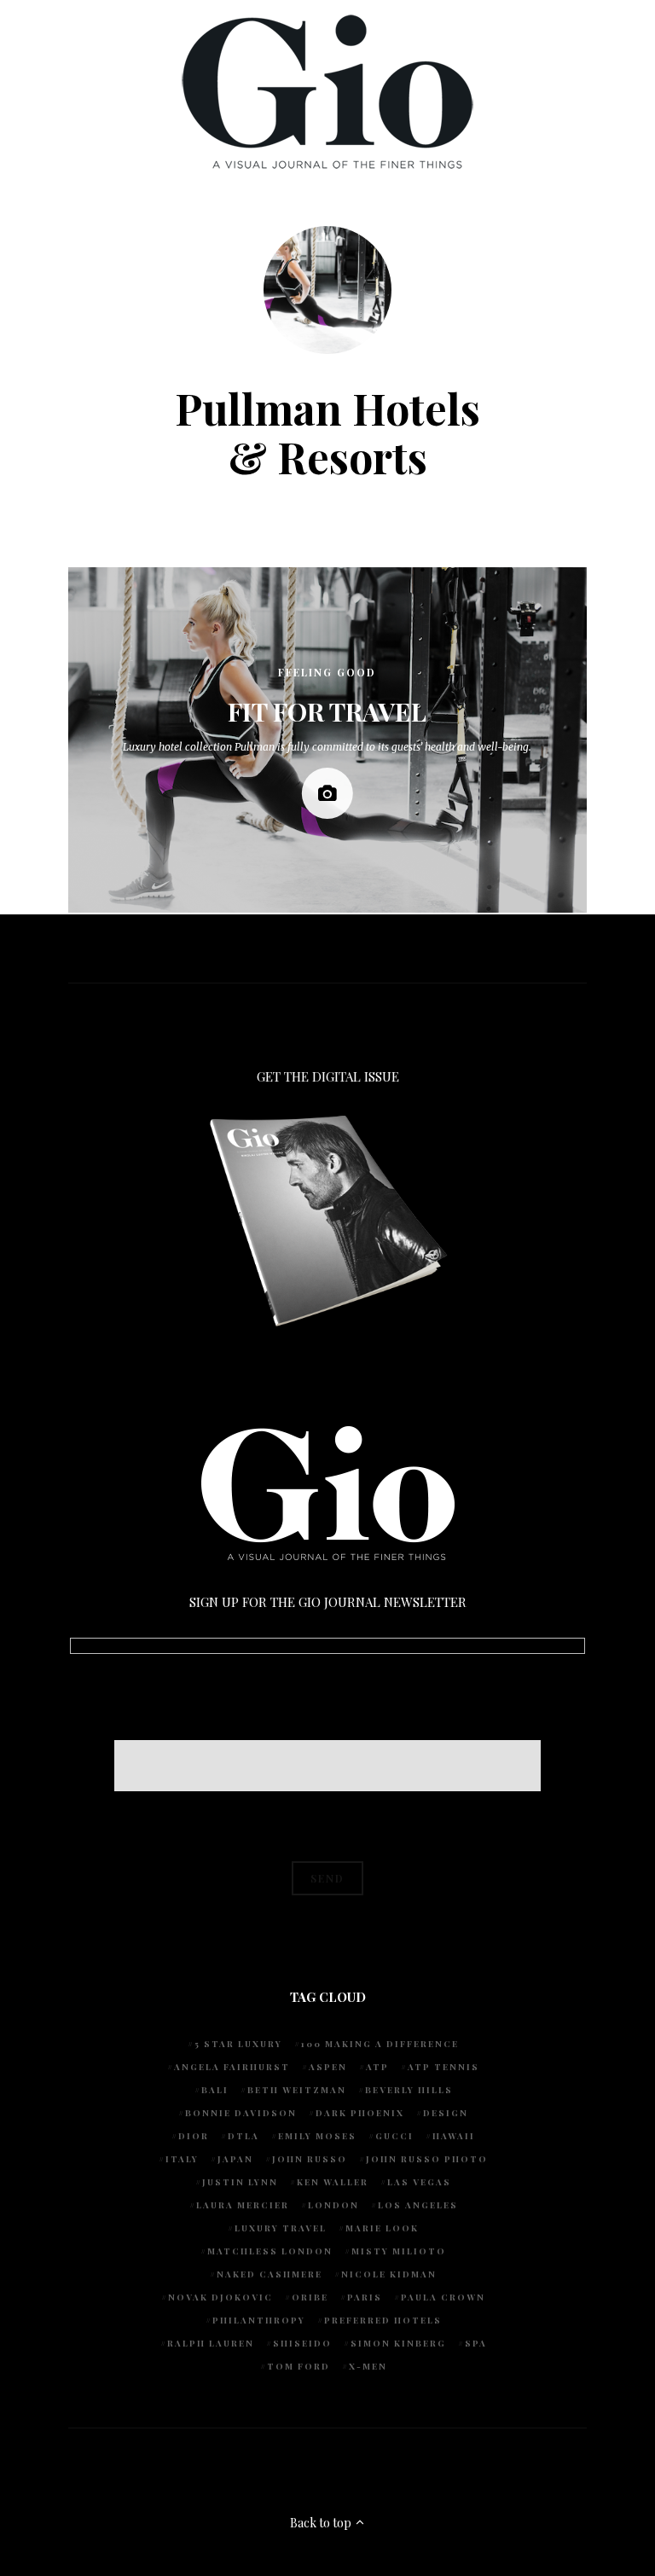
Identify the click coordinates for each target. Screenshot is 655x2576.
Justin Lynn (240, 2182)
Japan (235, 2159)
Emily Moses (317, 2136)
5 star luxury (238, 2044)
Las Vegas (419, 2182)
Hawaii (454, 2136)
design (446, 2113)
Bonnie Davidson (241, 2113)
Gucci (394, 2136)
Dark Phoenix (360, 2113)
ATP (377, 2067)
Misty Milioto (399, 2251)
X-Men (368, 2366)
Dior (194, 2136)
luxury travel (281, 2228)
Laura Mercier (243, 2205)
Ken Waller (333, 2182)
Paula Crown (443, 2297)
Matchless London (270, 2251)
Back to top (322, 2523)
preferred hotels (383, 2320)
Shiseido (302, 2343)
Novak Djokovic (220, 2297)
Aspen (328, 2067)
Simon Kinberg (398, 2343)
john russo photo (427, 2159)
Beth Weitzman (297, 2090)
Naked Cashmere (270, 2274)
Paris (365, 2297)
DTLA (243, 2136)
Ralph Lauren (211, 2343)
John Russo (310, 2159)
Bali (215, 2090)
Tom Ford (299, 2366)
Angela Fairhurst (232, 2067)
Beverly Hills (409, 2090)
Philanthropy (259, 2320)
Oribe (310, 2297)
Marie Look (382, 2228)
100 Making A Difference (380, 2044)
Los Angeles (418, 2205)
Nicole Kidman (389, 2274)
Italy (182, 2159)
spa (476, 2343)
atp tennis (443, 2067)
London (333, 2205)
